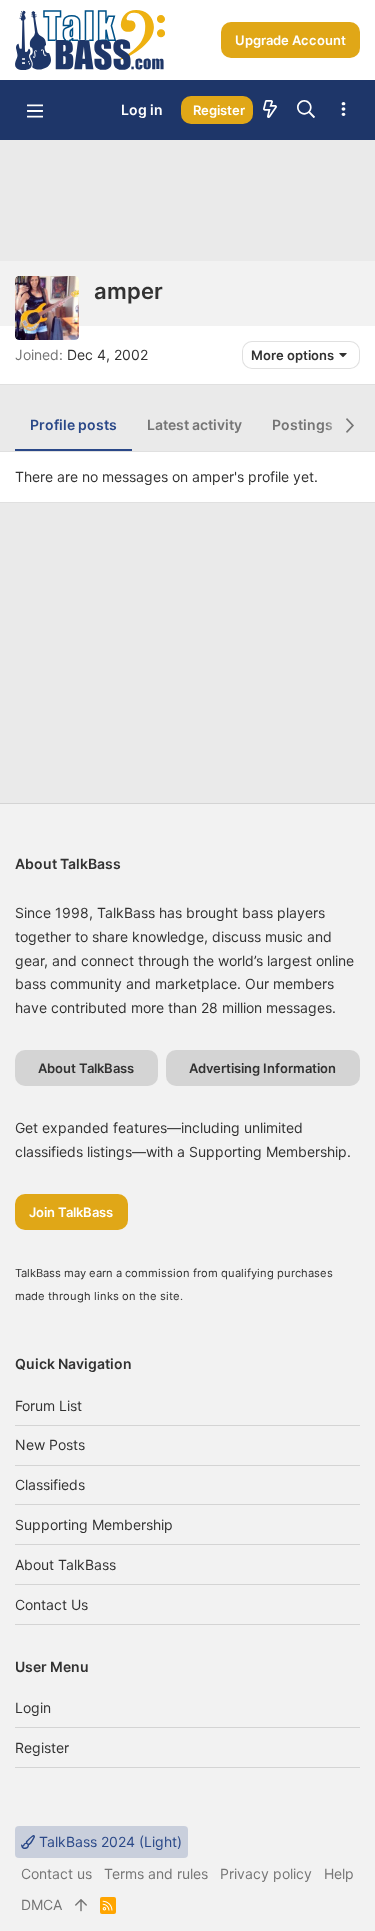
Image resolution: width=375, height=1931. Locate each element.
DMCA (41, 1904)
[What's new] (270, 110)
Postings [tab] (302, 424)
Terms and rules (156, 1873)
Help (339, 1873)
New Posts (50, 1444)
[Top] (81, 1905)
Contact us (51, 1604)
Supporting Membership (94, 1524)
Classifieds (50, 1484)
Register (42, 1747)
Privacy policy (266, 1873)
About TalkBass (65, 1564)
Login (33, 1707)
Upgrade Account (290, 40)
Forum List (48, 1405)
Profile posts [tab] (73, 424)
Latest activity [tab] (194, 424)
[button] (35, 110)
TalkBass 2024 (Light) (108, 1841)
